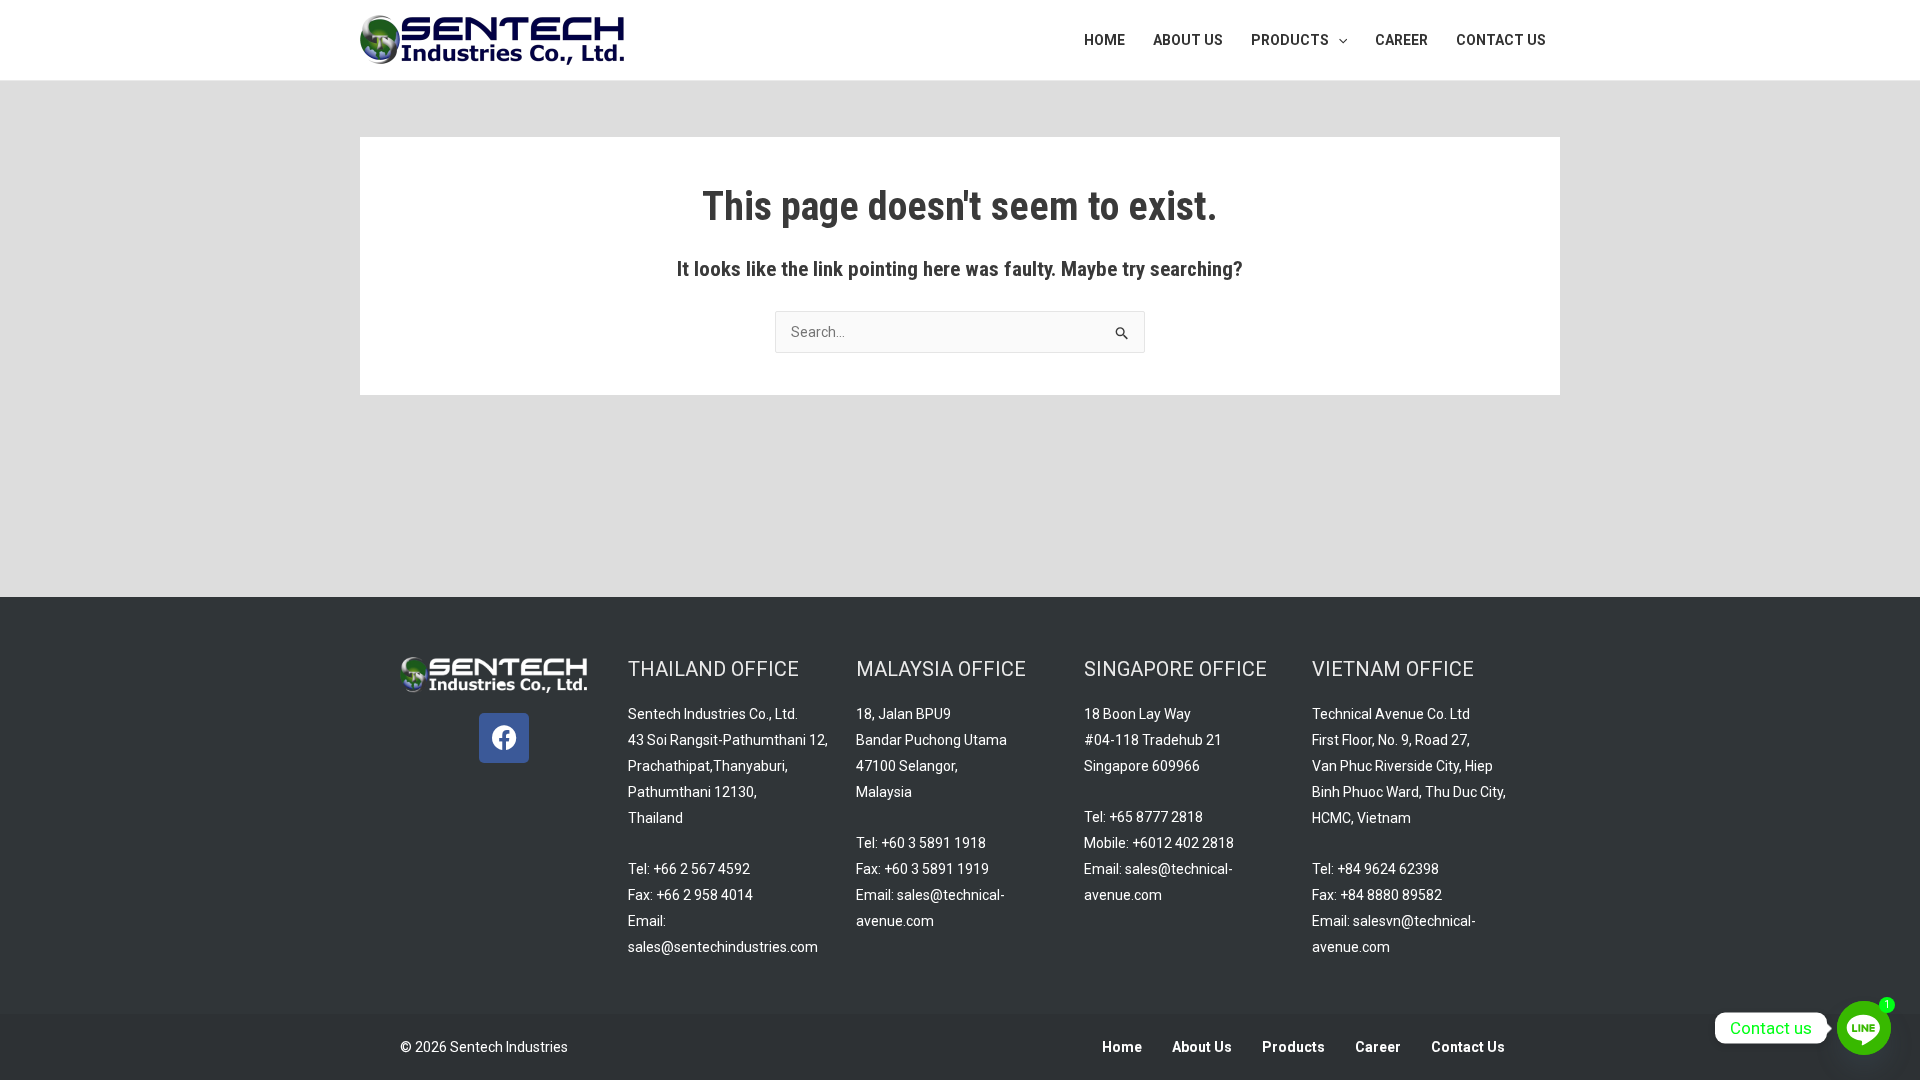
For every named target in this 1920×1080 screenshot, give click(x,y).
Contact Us (1468, 1047)
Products (1293, 1047)
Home (1122, 1047)
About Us (1202, 1047)
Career (1378, 1047)
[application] (1338, 40)
